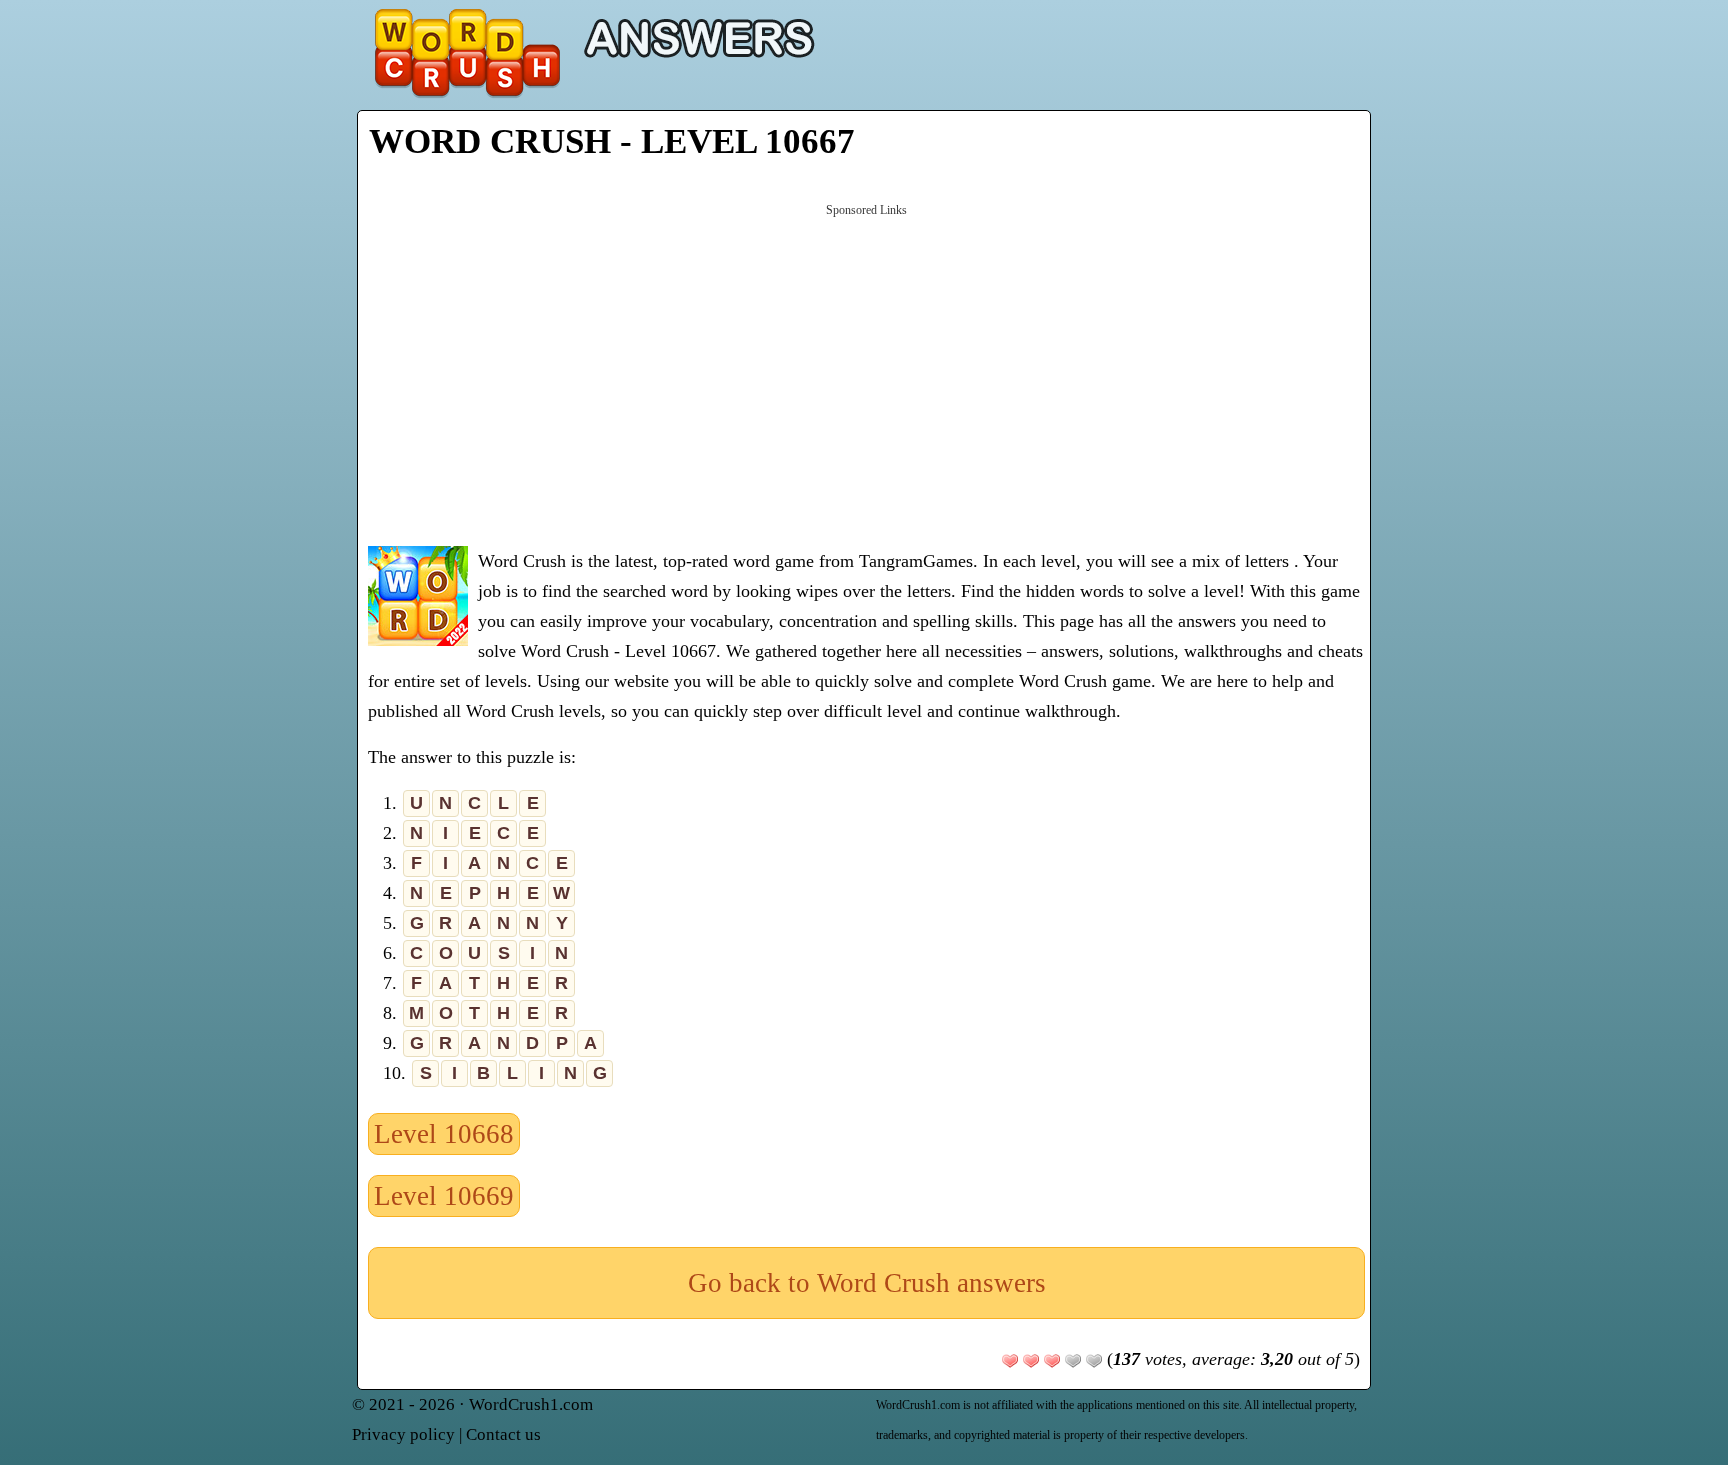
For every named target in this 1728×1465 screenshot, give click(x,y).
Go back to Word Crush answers (867, 1283)
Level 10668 (444, 1134)
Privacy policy (403, 1434)
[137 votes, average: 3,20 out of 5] (1010, 1361)
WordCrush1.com (531, 1404)
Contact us (503, 1434)
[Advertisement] (866, 373)
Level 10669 (444, 1196)
